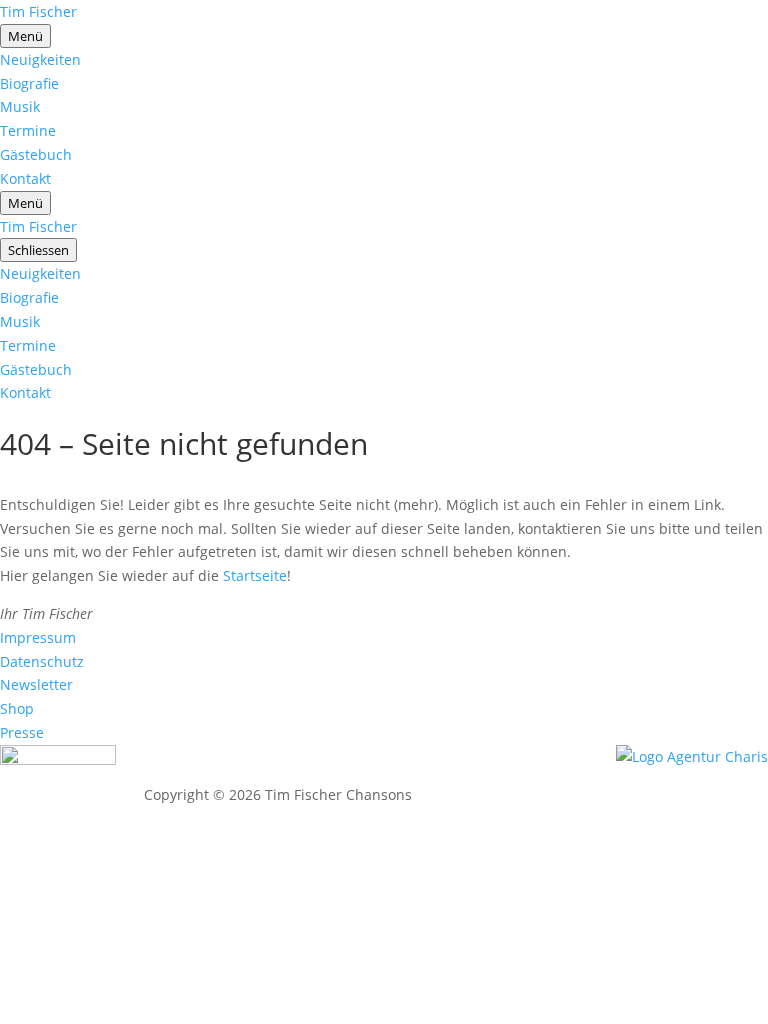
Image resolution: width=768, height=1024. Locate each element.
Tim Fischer (38, 11)
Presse (22, 732)
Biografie (29, 83)
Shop (17, 708)
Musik (20, 106)
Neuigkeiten (40, 59)
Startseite (255, 575)
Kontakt (25, 178)
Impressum (38, 637)
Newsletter (36, 684)
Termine (28, 130)
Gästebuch (36, 154)
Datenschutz (42, 661)
